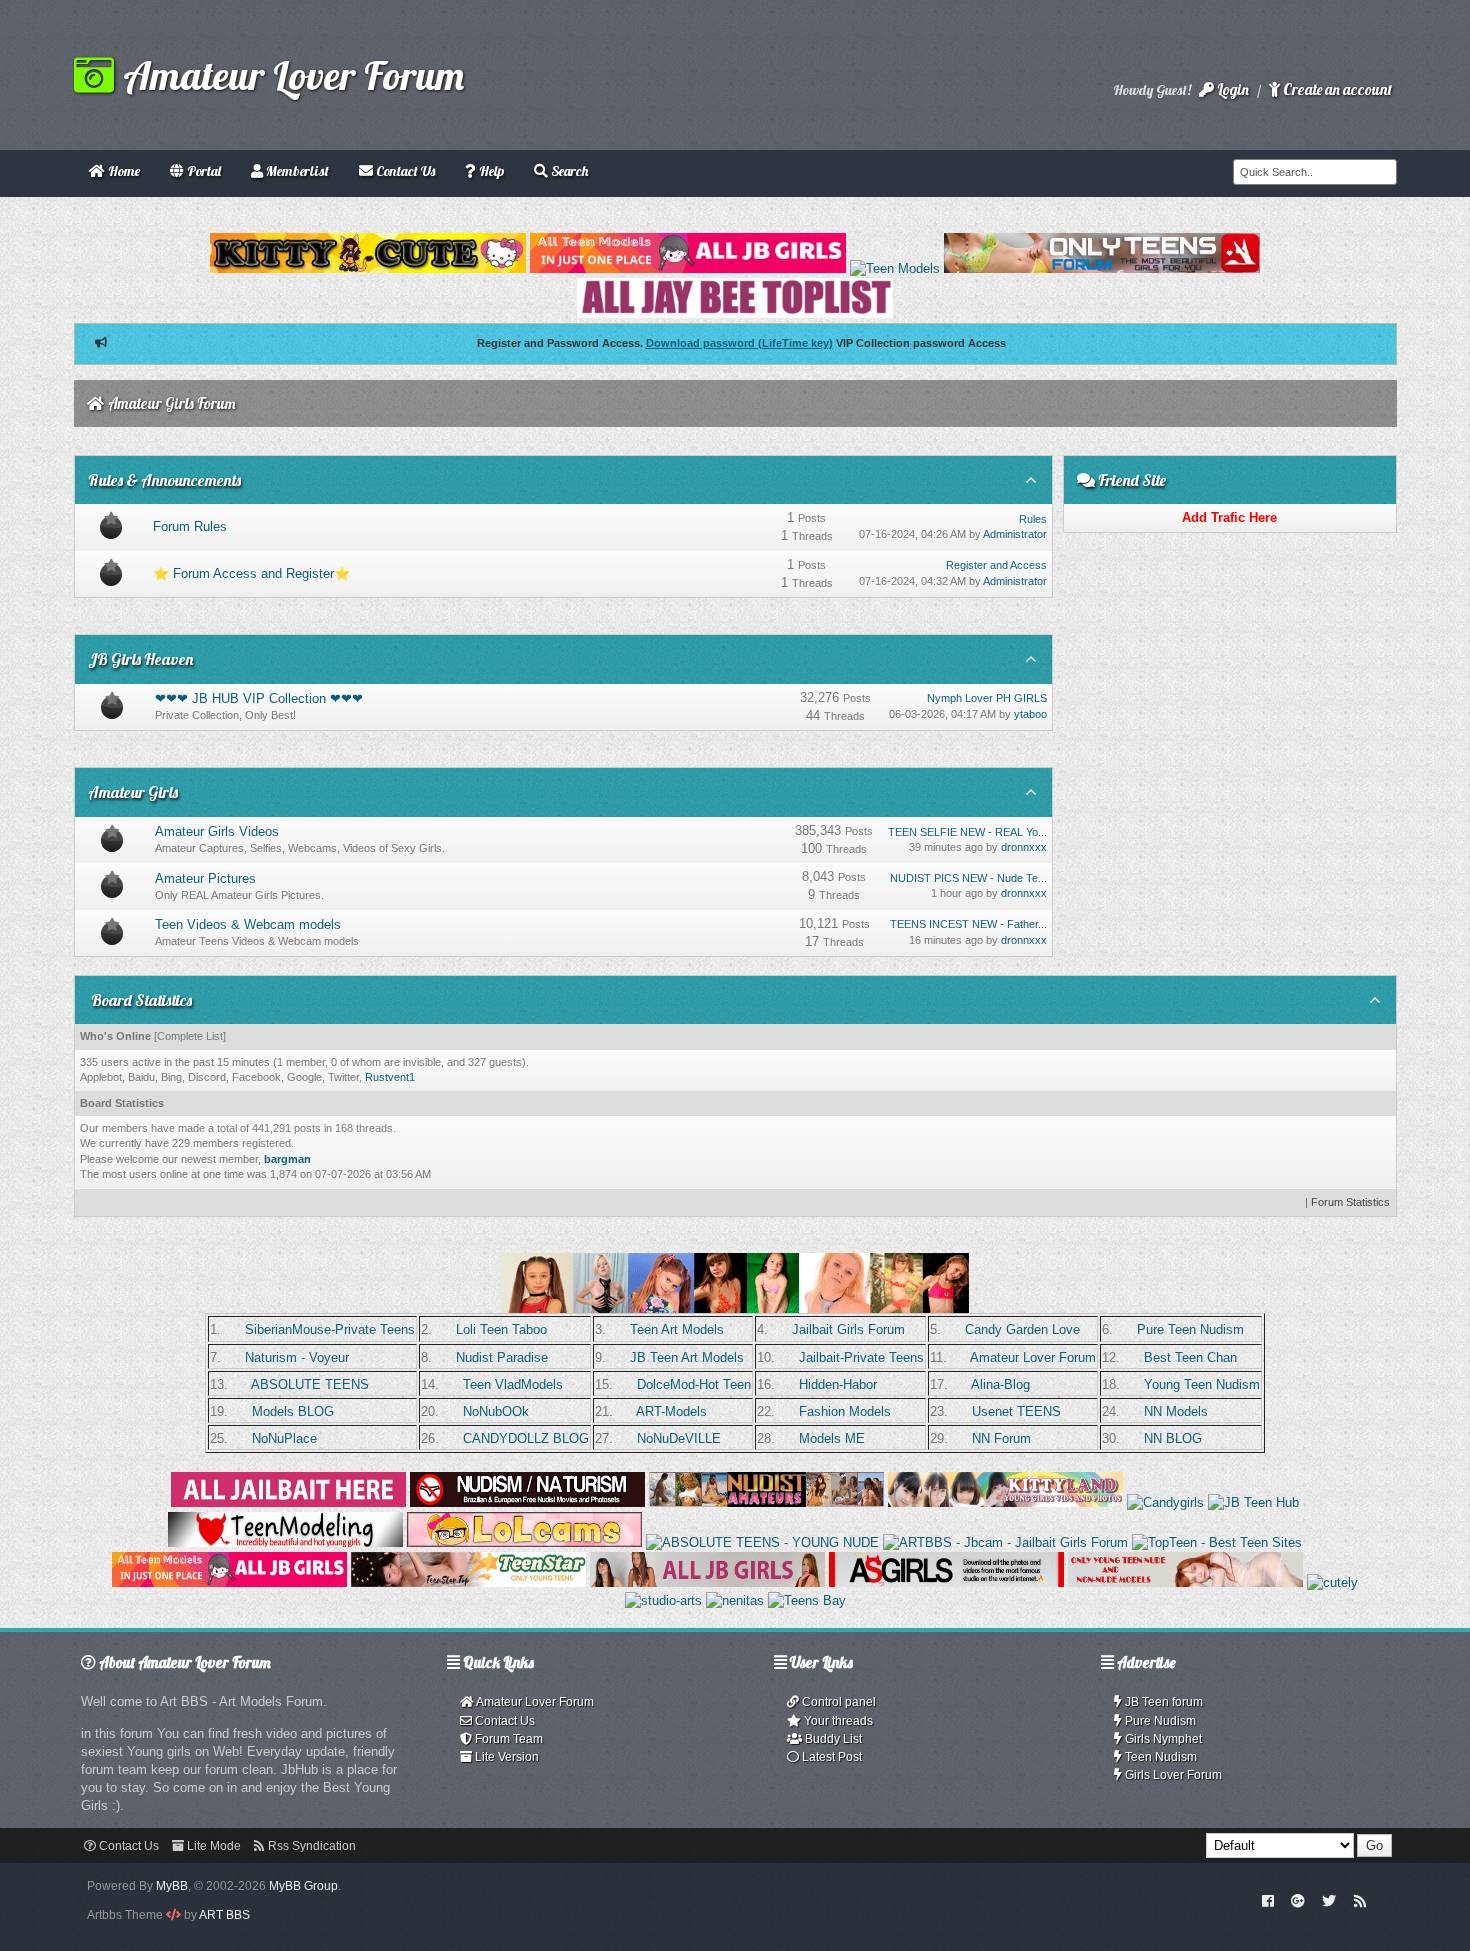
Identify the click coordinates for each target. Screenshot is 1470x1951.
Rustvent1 (390, 1077)
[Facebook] (1267, 1900)
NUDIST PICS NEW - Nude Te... (968, 878)
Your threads (837, 1721)
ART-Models (671, 1411)
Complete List (190, 1036)
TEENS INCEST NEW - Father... (968, 924)
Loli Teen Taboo (501, 1329)
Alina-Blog (1000, 1384)
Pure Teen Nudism (1190, 1329)
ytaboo (1030, 714)
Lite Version (505, 1757)
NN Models (1176, 1411)
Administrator (1015, 534)
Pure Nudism (1159, 1721)
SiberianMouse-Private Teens (330, 1329)
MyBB (172, 1886)
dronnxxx (1024, 847)
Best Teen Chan (1190, 1357)
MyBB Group (303, 1886)
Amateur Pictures (205, 878)
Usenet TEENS (1016, 1411)
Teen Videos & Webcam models (248, 924)
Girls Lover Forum (1172, 1775)
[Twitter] (1329, 1900)
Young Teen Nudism (1202, 1384)
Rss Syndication (310, 1846)
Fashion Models (845, 1411)
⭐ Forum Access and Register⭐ (251, 573)
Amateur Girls (133, 792)
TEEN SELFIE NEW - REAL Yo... (967, 832)
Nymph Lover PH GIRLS (987, 698)
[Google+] (1298, 1900)
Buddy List (832, 1739)
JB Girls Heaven (140, 659)
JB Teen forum (1162, 1702)
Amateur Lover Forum (289, 75)
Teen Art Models (677, 1329)
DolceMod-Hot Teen (694, 1384)
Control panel (837, 1702)
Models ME (832, 1438)
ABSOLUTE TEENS (310, 1384)
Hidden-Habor (838, 1384)
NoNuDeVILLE (679, 1438)
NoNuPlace (284, 1438)
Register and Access (996, 565)
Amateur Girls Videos (217, 831)
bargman (287, 1159)
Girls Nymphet (1162, 1739)
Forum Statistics (1350, 1202)
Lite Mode (212, 1846)
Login (1231, 89)
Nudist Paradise (502, 1357)
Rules (1033, 519)
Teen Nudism (1159, 1757)
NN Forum (1001, 1438)
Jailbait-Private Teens (861, 1357)
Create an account (1336, 89)
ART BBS (224, 1915)
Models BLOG (293, 1411)
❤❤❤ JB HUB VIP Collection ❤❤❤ (259, 698)
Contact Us (503, 1721)
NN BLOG (1173, 1438)
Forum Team (507, 1739)
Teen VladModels (513, 1384)
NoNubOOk (496, 1411)
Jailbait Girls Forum (848, 1329)
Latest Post (830, 1757)
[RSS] (1360, 1900)
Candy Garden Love (1022, 1329)
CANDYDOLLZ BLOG (526, 1438)
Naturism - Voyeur (297, 1357)
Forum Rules (190, 526)
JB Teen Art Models (687, 1357)
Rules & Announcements (164, 480)
